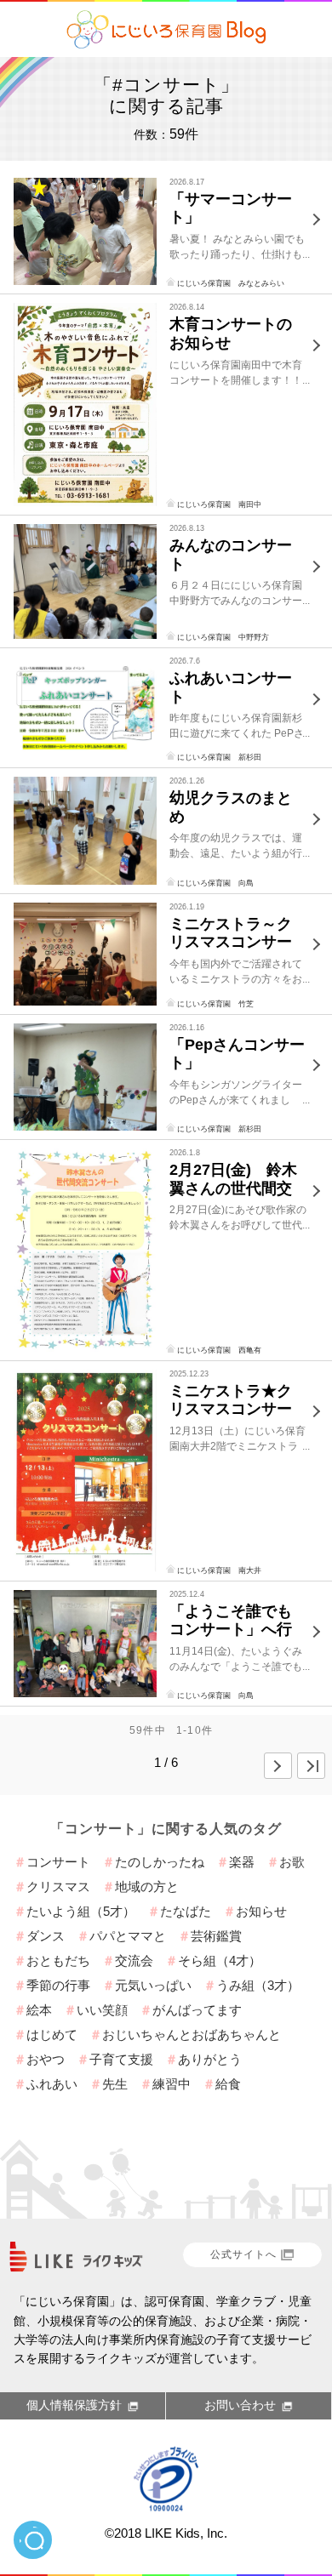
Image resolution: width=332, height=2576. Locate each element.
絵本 (39, 2010)
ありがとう (210, 2059)
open (33, 2540)
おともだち (58, 1960)
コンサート (58, 1862)
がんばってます (197, 2010)
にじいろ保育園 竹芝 (215, 1004)
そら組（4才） (220, 1960)
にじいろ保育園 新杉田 (219, 757)
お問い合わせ (240, 2405)
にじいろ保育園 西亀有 (219, 1350)
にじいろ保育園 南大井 (219, 1570)
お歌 (292, 1862)
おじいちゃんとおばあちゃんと (192, 2035)
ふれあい (52, 2084)
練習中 (172, 2084)
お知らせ (261, 1911)
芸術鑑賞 (216, 1936)
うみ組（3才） (258, 1985)
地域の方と (147, 1886)
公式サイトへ (243, 2254)
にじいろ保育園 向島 (215, 883)
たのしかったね (160, 1862)
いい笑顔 (102, 2010)
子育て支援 (121, 2059)
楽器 (242, 1862)
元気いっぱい (153, 1985)
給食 (228, 2084)
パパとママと (128, 1936)
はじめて (52, 2035)
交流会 (134, 1960)
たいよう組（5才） (81, 1911)
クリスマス (58, 1886)
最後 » (311, 1766)
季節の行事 (58, 1985)
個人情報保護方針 (74, 2405)
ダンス (46, 1936)
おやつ (46, 2059)
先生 (115, 2084)
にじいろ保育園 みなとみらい (231, 283)
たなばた (186, 1911)
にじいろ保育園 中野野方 (223, 637)
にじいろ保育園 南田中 (219, 504)
